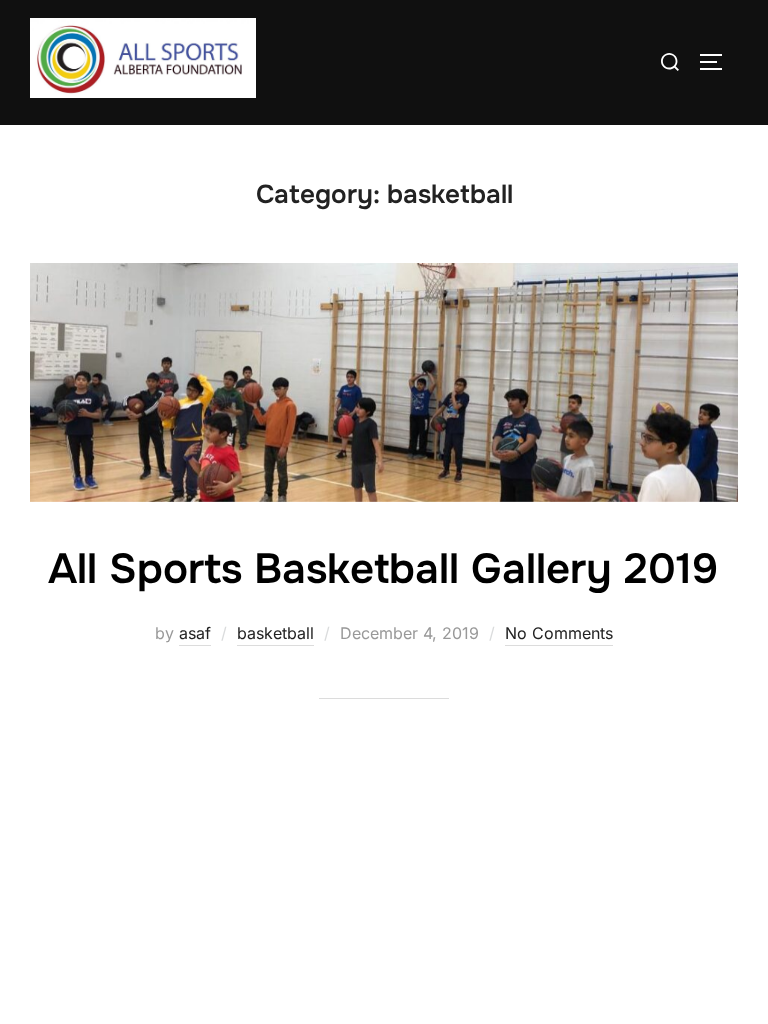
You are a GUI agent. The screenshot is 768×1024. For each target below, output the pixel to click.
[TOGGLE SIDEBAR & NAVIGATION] (718, 62)
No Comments (559, 633)
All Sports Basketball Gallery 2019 (383, 569)
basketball (275, 633)
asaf (195, 633)
